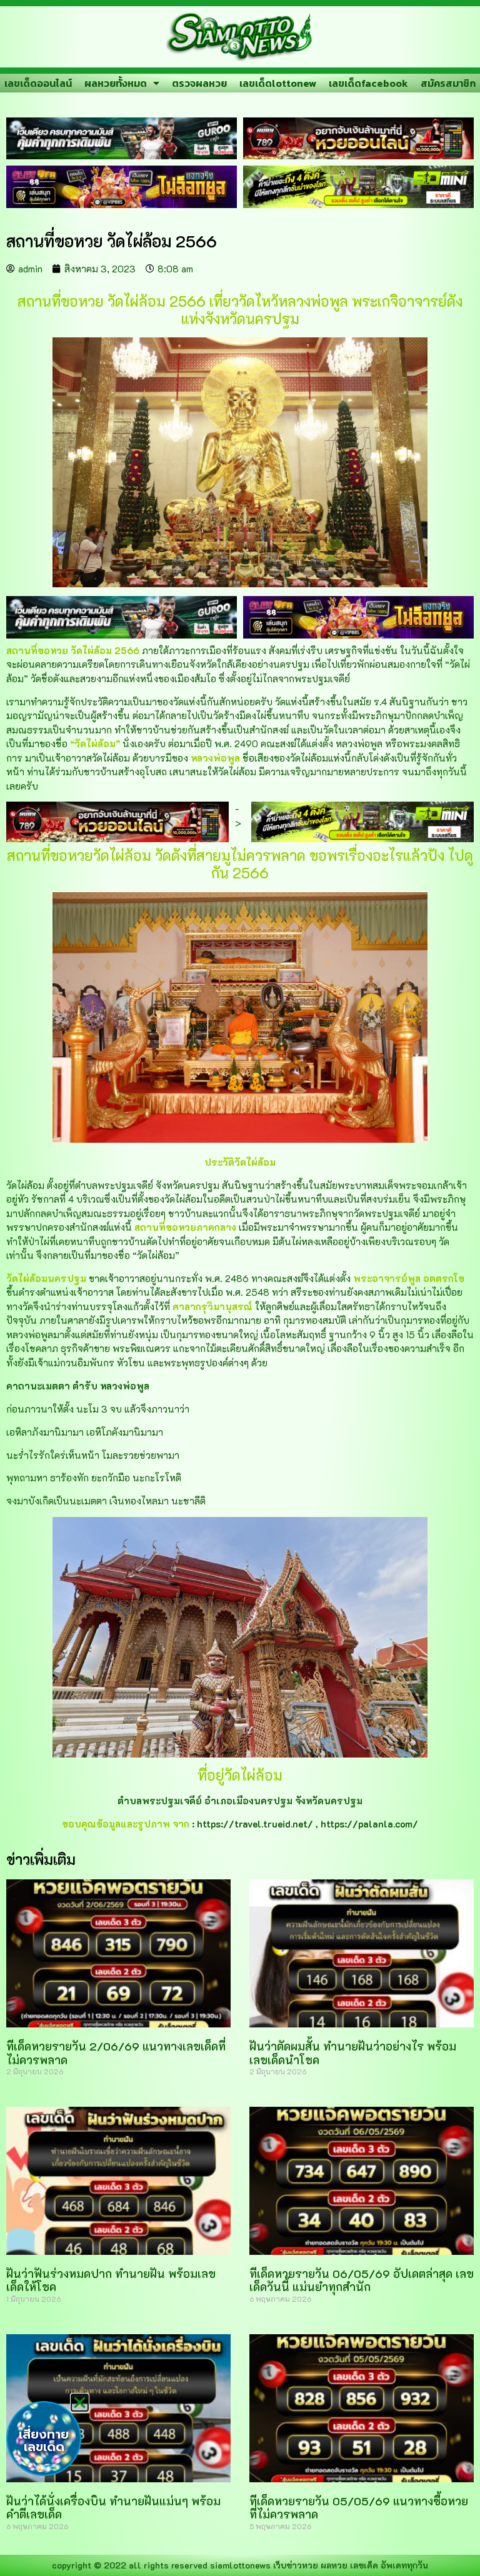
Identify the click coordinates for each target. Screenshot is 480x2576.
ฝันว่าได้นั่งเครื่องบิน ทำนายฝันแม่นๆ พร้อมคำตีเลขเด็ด (113, 2508)
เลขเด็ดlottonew (278, 83)
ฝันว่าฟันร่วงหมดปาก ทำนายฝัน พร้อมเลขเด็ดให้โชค (111, 2280)
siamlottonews (240, 2565)
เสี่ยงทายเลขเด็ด (44, 2440)
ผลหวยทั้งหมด (116, 83)
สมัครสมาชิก (448, 83)
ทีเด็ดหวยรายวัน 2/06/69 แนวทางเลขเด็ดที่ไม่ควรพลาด (116, 2053)
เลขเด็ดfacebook (368, 83)
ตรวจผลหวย (199, 83)
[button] (80, 2403)
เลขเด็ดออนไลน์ (38, 83)
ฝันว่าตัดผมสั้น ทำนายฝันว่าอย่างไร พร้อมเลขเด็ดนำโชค (353, 2053)
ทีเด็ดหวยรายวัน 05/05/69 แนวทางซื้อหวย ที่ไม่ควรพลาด (359, 2508)
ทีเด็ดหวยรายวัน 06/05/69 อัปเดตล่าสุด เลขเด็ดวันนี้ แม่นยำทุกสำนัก (362, 2280)
